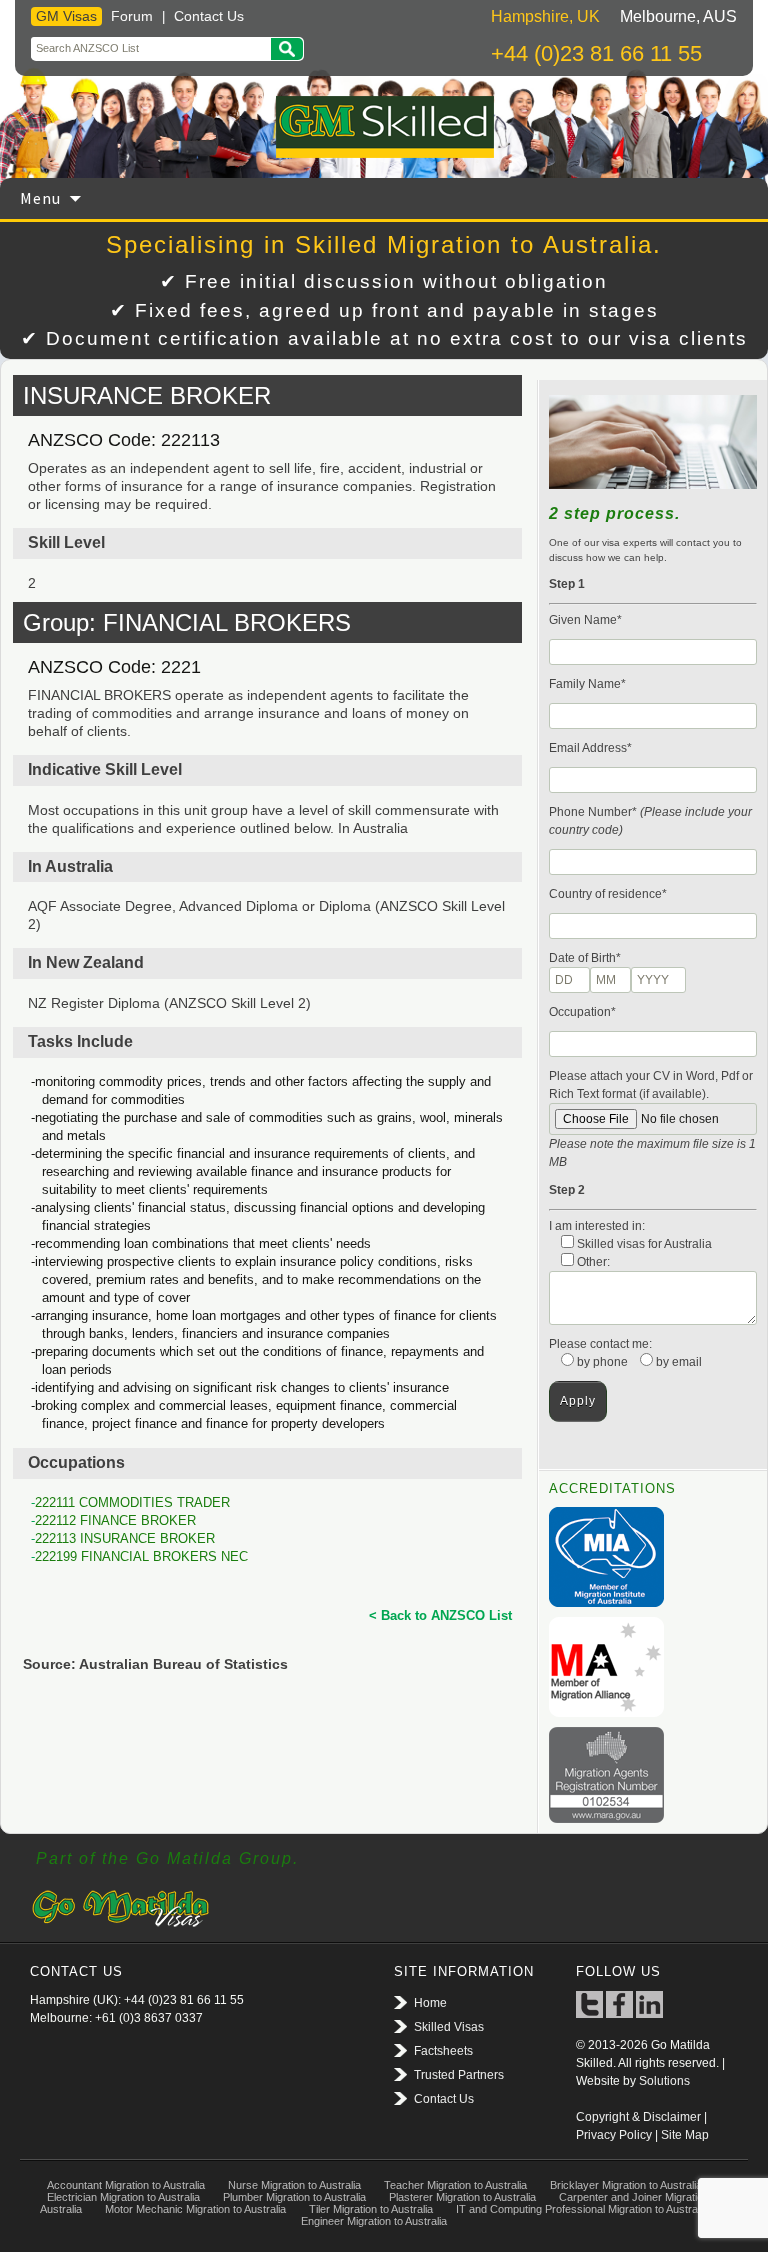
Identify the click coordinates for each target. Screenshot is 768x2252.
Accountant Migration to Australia (126, 2185)
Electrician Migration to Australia (123, 2197)
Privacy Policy (614, 2135)
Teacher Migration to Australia (455, 2185)
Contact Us (209, 16)
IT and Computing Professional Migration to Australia (582, 2209)
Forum (132, 16)
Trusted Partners (459, 2075)
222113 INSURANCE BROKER (125, 1538)
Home (430, 2003)
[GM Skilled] (384, 127)
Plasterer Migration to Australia (462, 2197)
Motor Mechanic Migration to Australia (195, 2209)
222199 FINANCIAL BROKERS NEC (141, 1556)
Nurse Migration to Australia (294, 2185)
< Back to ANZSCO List (440, 1615)
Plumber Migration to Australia (294, 2197)
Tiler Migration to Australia (371, 2209)
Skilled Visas (449, 2027)
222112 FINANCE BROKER (115, 1520)
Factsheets (443, 2051)
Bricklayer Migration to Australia (626, 2185)
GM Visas (66, 16)
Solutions (664, 2081)
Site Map (685, 2135)
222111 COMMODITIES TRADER (132, 1502)
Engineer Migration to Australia (374, 2221)
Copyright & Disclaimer (638, 2117)
